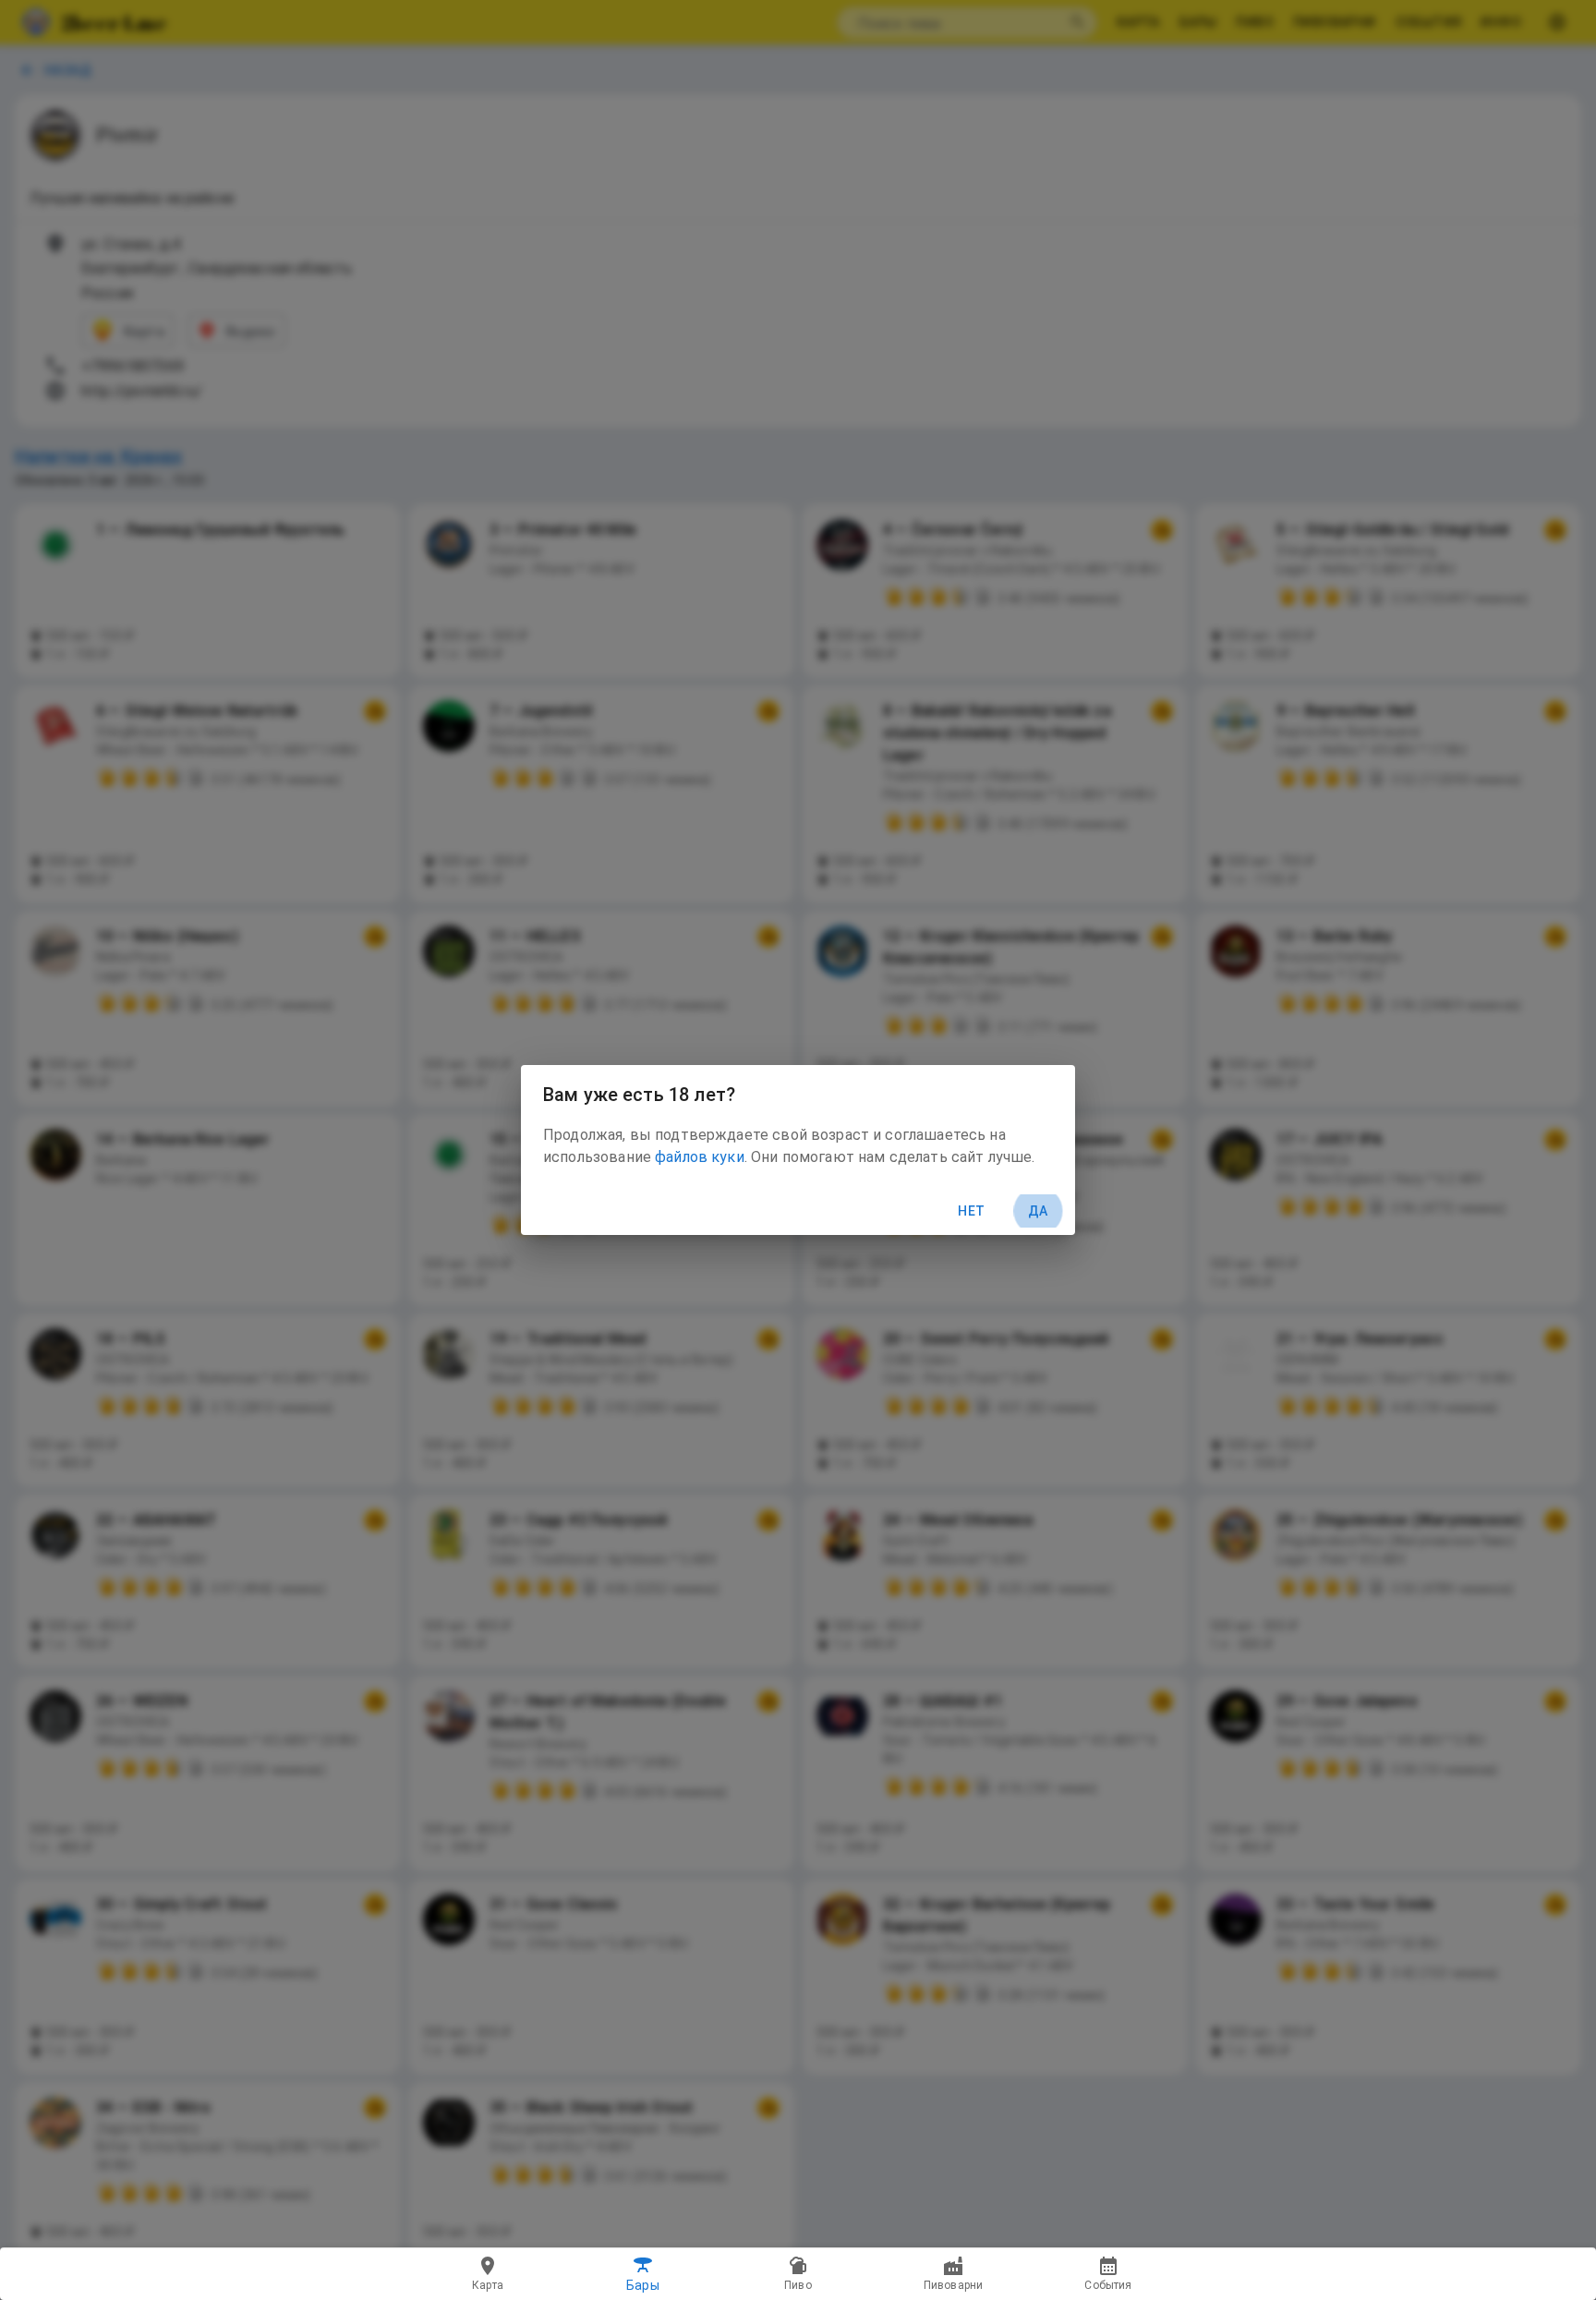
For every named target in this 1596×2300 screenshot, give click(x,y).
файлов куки (700, 1157)
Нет (971, 1211)
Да (1038, 1211)
